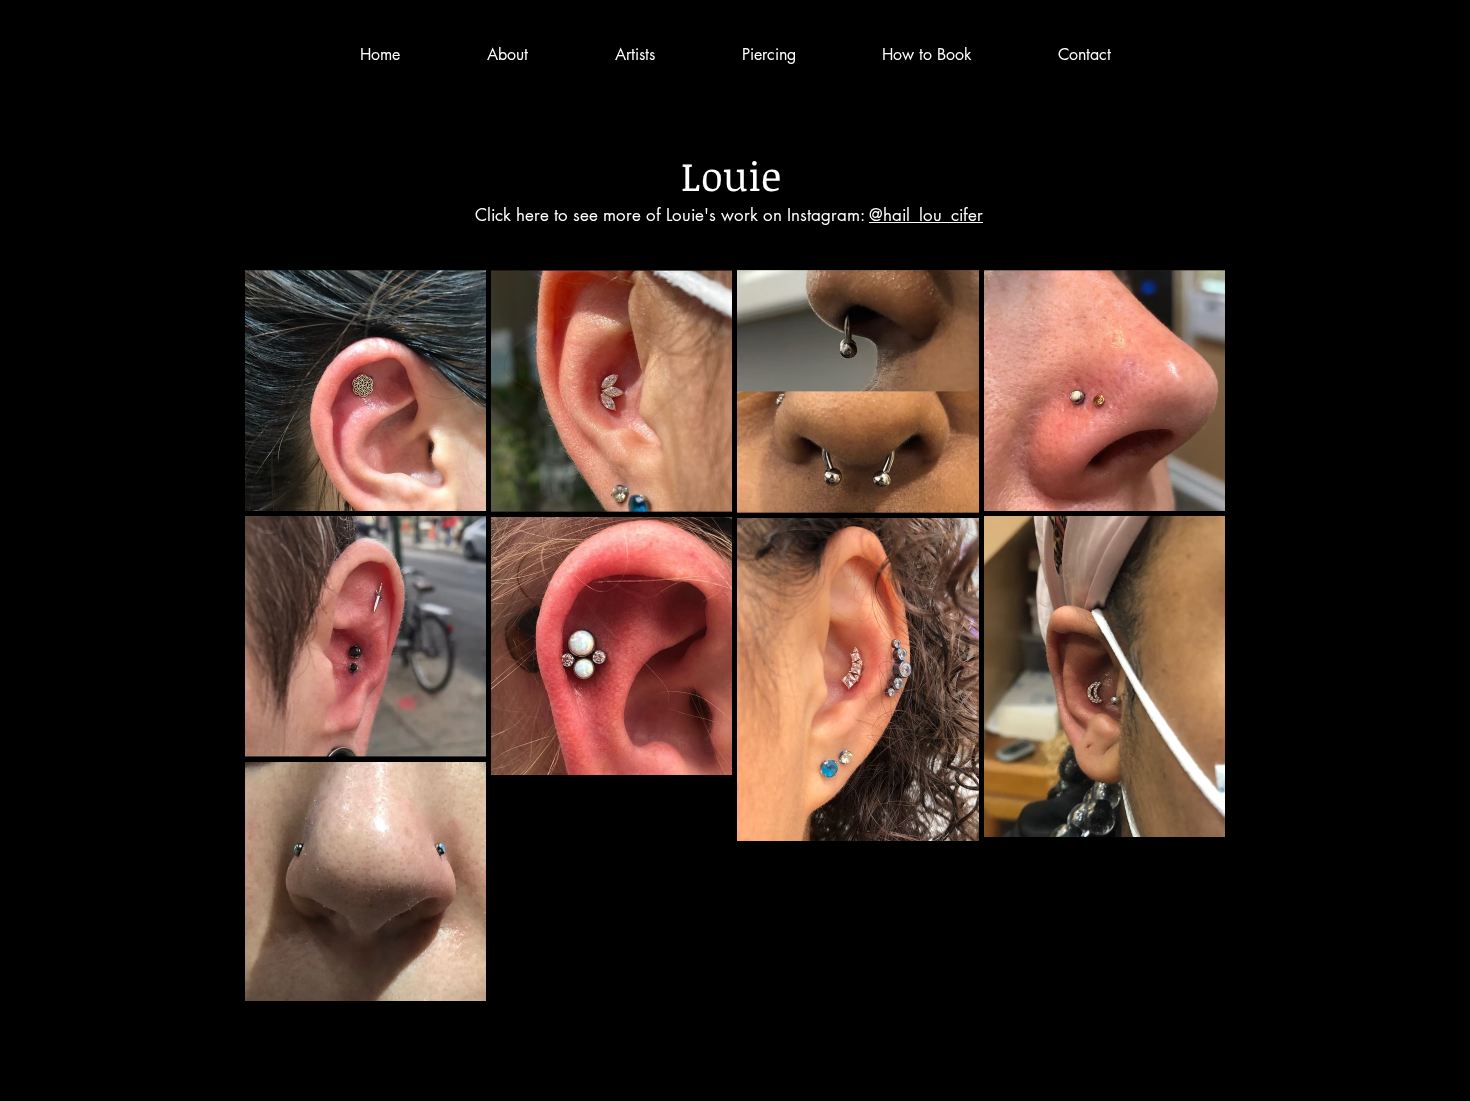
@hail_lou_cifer (926, 215)
